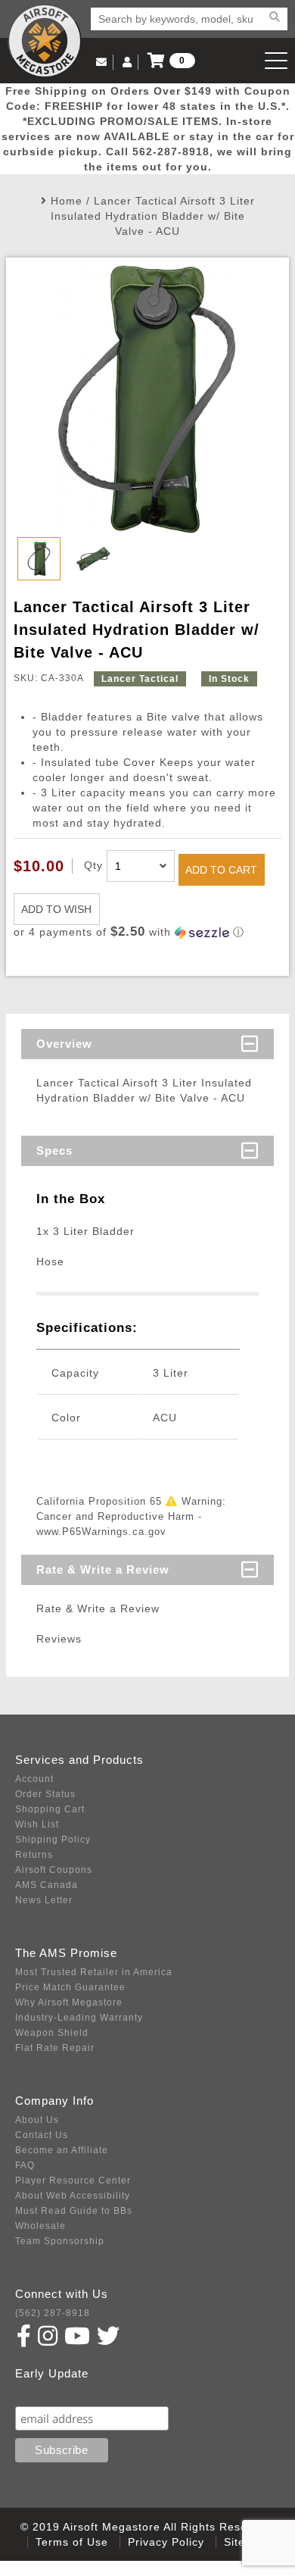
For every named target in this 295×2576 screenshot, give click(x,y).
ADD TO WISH (56, 909)
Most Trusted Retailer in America (94, 1972)
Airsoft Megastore (45, 41)
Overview (64, 1044)
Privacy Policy (166, 2542)
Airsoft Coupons (54, 1870)
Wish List (37, 1824)
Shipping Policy (53, 1840)
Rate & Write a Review (103, 1569)
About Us (37, 2120)
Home (67, 201)
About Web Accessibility (73, 2196)
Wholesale (40, 2226)
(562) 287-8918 (53, 2313)
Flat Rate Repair (55, 2048)
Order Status (45, 1794)
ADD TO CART (221, 870)
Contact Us (42, 2135)
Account (34, 1779)
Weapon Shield (52, 2033)
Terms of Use (72, 2542)
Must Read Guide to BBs (74, 2211)
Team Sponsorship (60, 2241)
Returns (34, 1855)
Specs (54, 1150)
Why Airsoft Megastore (69, 2002)
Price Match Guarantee (70, 1987)
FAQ (25, 2165)
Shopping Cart (50, 1809)
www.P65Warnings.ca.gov (101, 1532)
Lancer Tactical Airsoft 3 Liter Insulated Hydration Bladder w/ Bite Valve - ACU (153, 216)
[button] (147, 932)
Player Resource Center (73, 2181)
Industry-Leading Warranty (79, 2018)
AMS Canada (47, 1885)
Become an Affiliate (62, 2150)
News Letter (44, 1900)
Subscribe (48, 2392)
